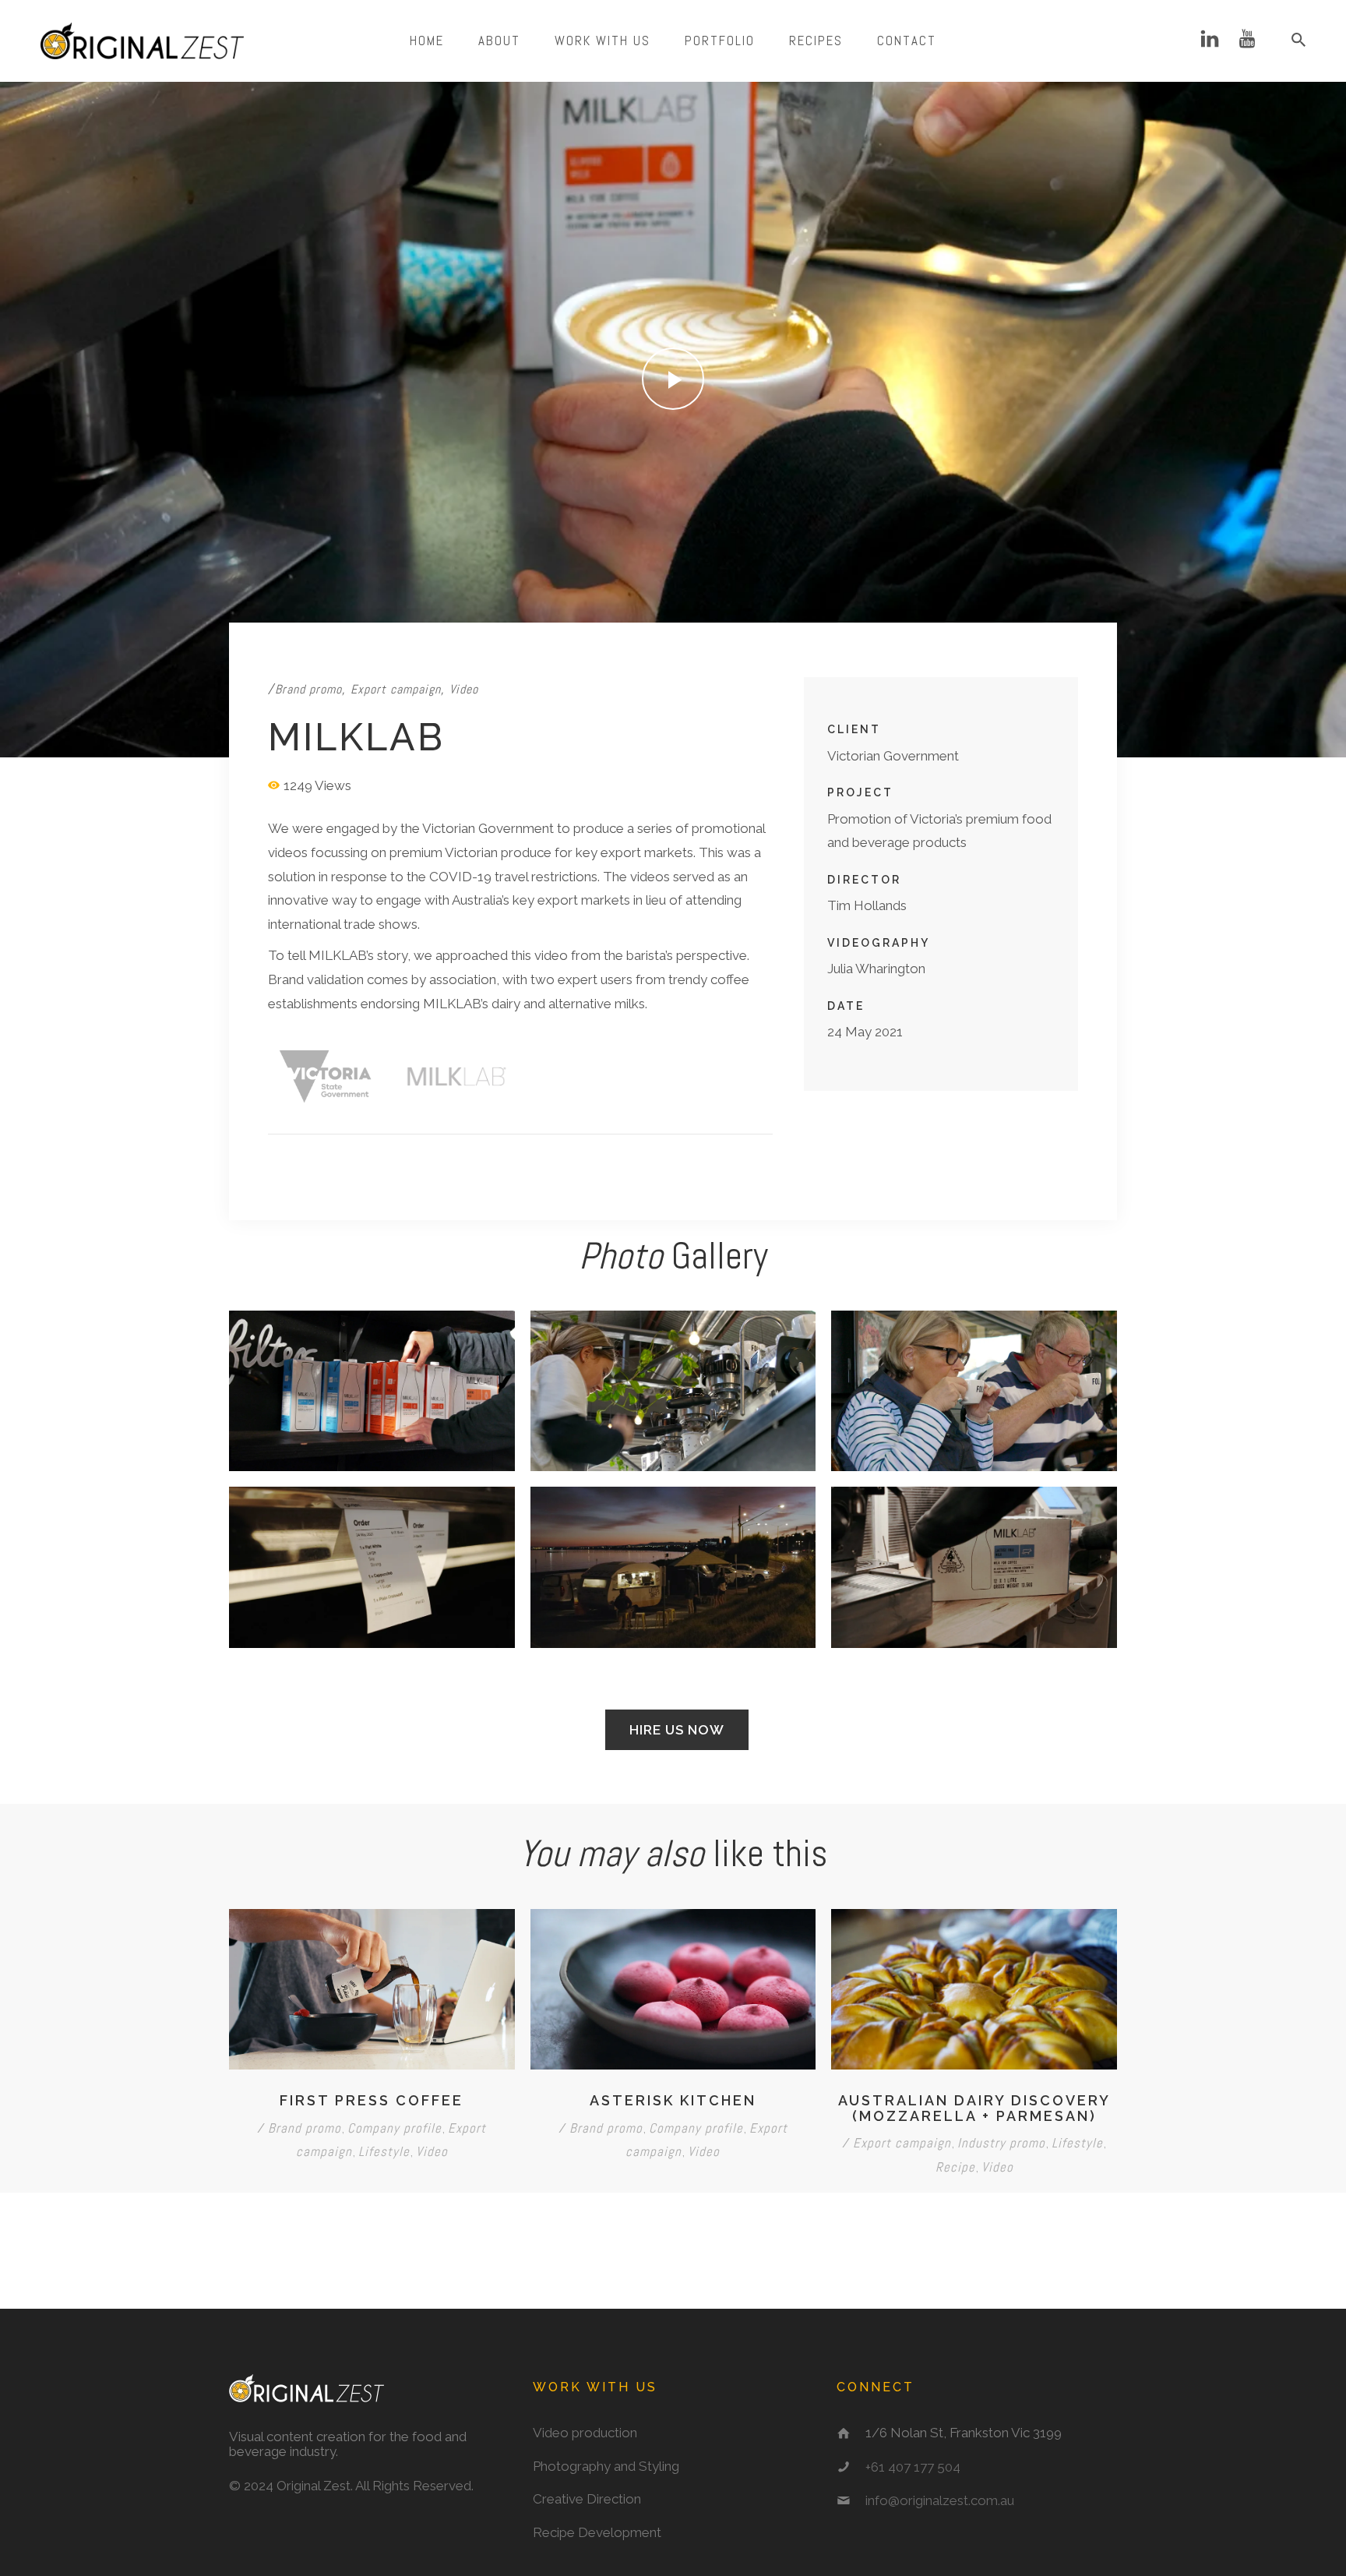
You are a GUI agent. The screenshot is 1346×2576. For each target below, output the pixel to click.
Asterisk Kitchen (673, 2100)
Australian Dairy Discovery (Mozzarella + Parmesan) (974, 2108)
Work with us (603, 41)
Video (464, 689)
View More (372, 1391)
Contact (907, 41)
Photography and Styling (606, 2466)
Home (427, 41)
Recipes (816, 41)
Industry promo (1001, 2143)
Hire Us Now (677, 1730)
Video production (585, 2433)
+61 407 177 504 (913, 2467)
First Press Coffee (372, 2100)
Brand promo (308, 689)
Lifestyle (384, 2151)
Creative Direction (587, 2499)
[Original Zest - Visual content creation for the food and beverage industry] (142, 41)
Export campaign (396, 689)
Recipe (955, 2167)
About (499, 41)
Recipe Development (597, 2532)
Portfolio (720, 41)
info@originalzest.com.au (940, 2500)
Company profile (395, 2128)
